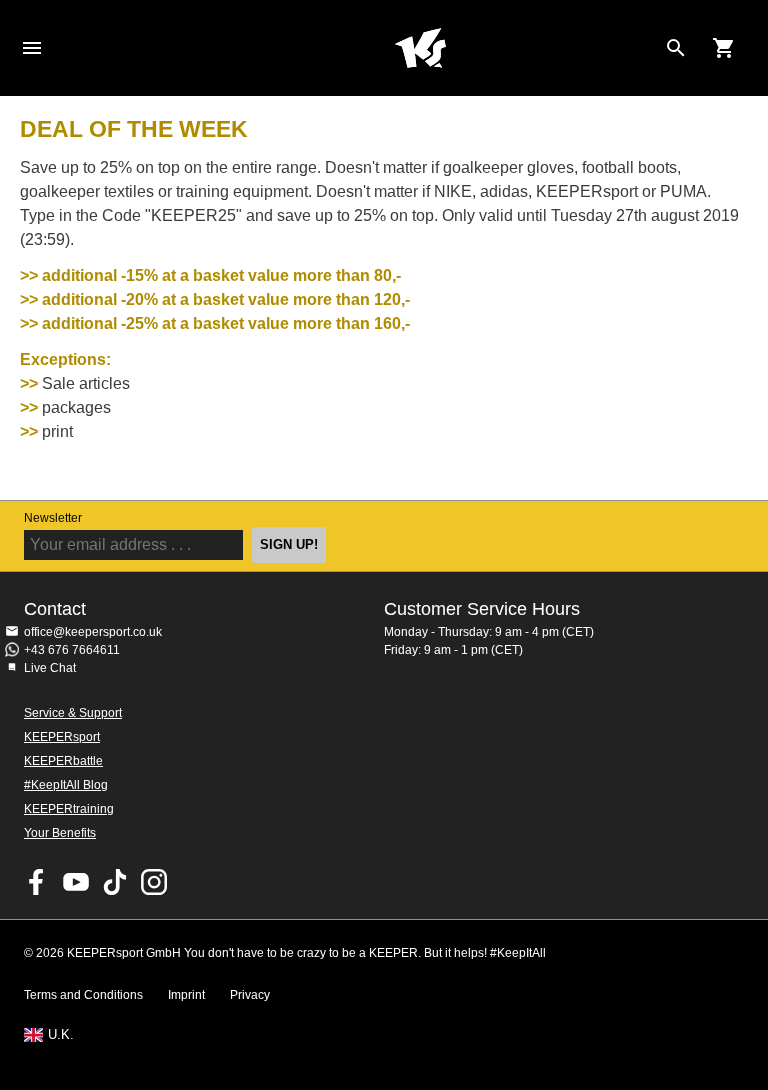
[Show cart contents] (724, 48)
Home (420, 48)
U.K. (61, 1035)
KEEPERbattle (63, 761)
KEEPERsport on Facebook (37, 882)
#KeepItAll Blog (66, 785)
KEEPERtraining (69, 809)
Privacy (250, 995)
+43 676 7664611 (72, 650)
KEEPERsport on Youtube (76, 882)
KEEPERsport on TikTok (115, 882)
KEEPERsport (62, 737)
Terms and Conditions (83, 995)
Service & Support (73, 713)
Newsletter (53, 518)
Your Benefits (60, 833)
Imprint (186, 995)
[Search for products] (676, 48)
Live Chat (50, 668)
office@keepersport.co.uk (93, 632)
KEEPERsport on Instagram (154, 882)
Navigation (32, 48)
